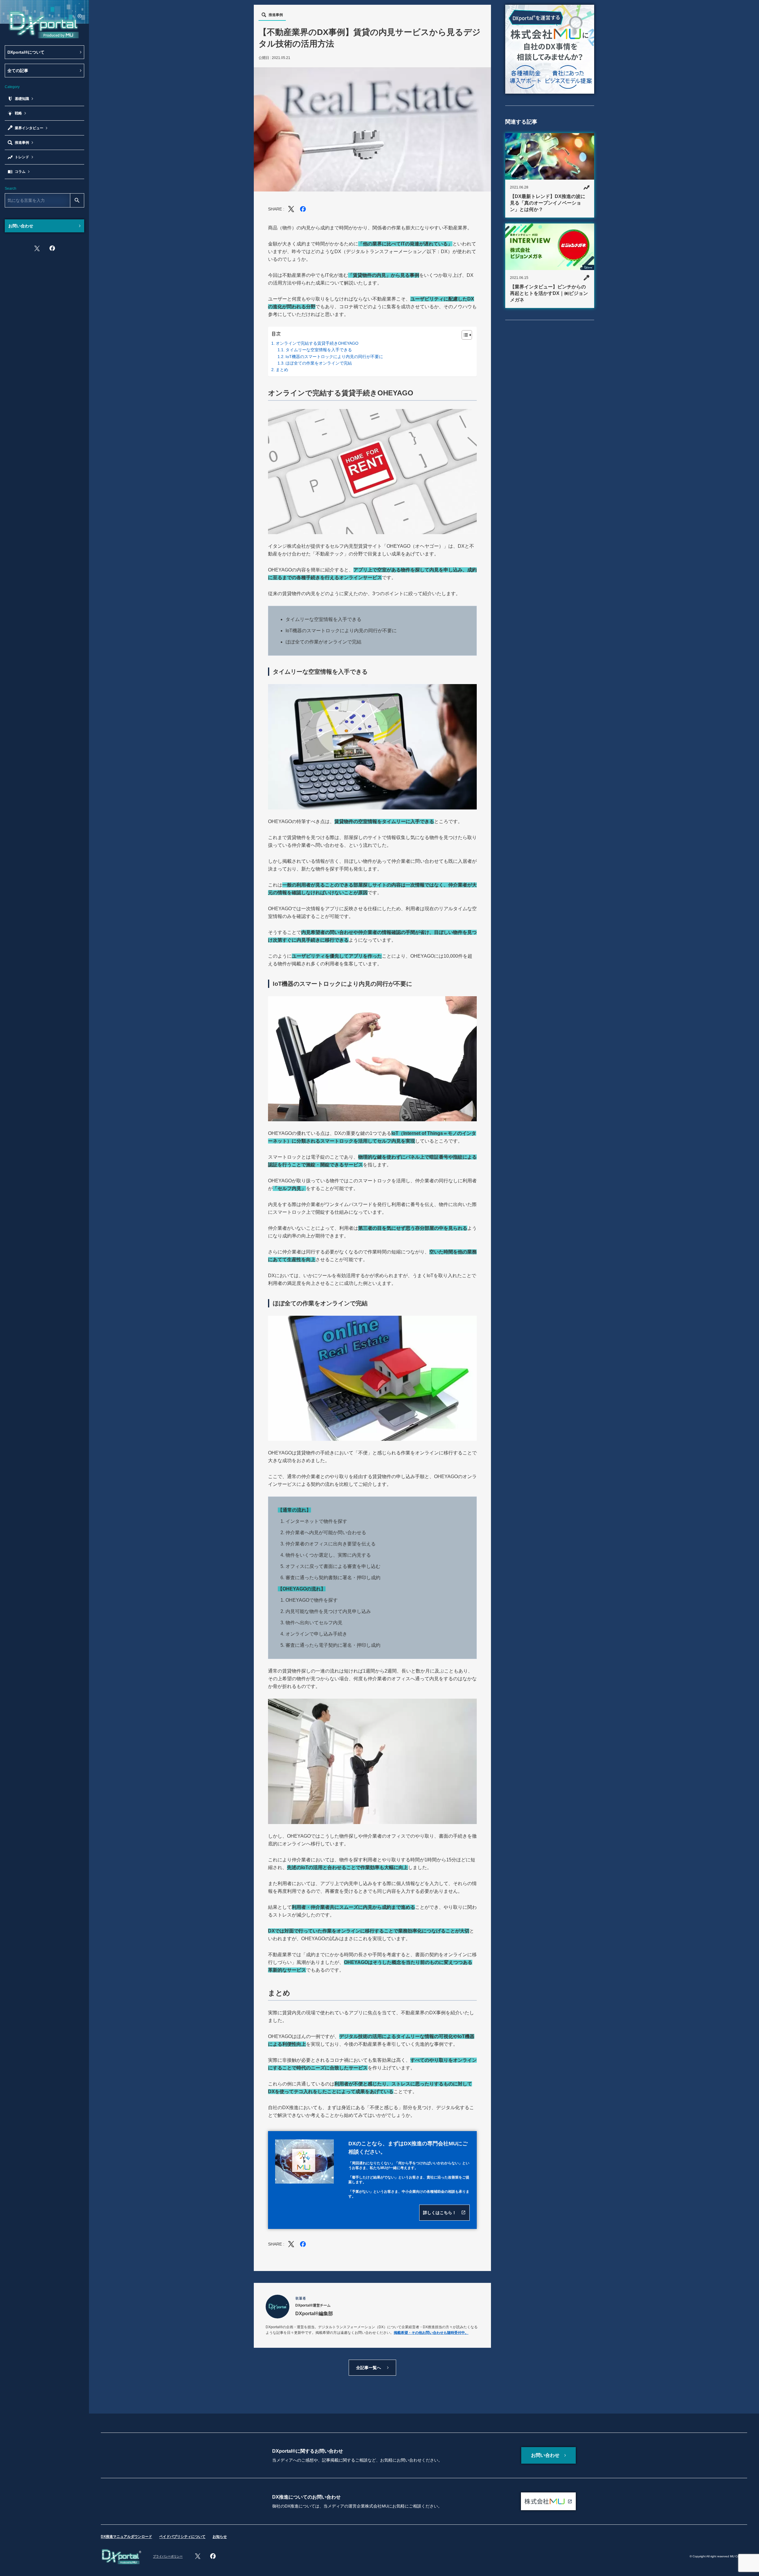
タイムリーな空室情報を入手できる (319, 350)
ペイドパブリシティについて (182, 2537)
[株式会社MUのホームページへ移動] (548, 2501)
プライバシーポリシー (168, 2556)
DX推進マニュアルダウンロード (126, 2537)
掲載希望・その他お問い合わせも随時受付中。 (431, 2333)
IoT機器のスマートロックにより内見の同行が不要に (334, 357)
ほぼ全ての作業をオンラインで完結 (319, 363)
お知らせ (220, 2537)
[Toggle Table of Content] (464, 335)
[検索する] (77, 200)
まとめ (282, 370)
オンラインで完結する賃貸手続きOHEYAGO (317, 343)
